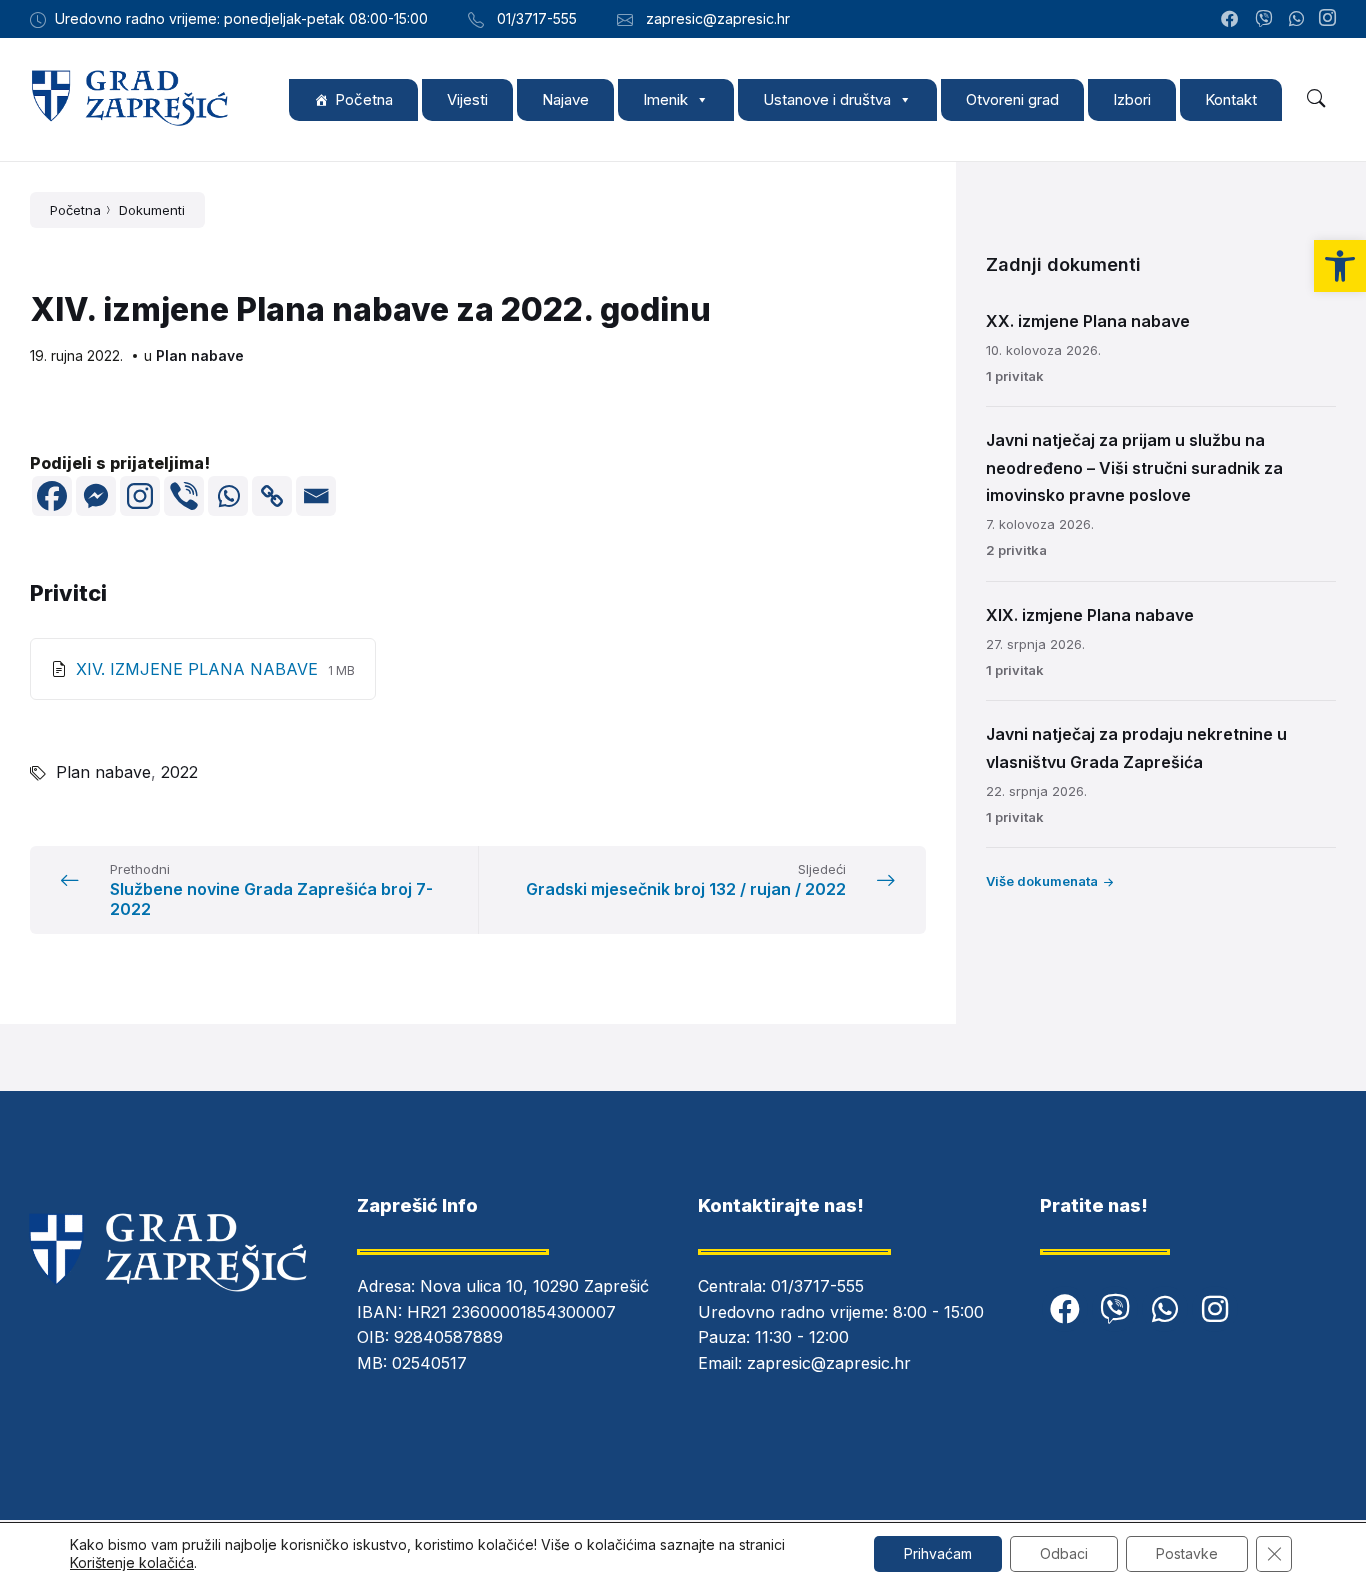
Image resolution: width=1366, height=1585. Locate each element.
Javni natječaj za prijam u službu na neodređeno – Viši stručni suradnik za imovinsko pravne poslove (1134, 467)
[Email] (316, 496)
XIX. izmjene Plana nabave (1090, 615)
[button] (1340, 266)
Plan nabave (200, 355)
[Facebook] (52, 496)
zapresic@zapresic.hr (829, 1363)
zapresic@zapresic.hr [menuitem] (718, 18)
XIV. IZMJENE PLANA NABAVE (199, 669)
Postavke (1187, 1553)
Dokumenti (152, 210)
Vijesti (467, 99)
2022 (179, 772)
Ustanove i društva (827, 99)
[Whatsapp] (228, 496)
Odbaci (1064, 1553)
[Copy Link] (272, 496)
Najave (565, 99)
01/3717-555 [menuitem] (537, 18)
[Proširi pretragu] (1316, 99)
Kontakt (1231, 99)
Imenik (665, 99)
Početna (364, 99)
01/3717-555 (817, 1286)
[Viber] (184, 496)
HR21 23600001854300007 (511, 1312)
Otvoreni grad (1012, 99)
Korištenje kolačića (132, 1562)
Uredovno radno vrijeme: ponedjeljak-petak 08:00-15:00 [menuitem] (241, 18)
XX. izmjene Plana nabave (1088, 321)
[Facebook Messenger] (96, 496)
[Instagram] (1327, 19)
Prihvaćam (938, 1553)
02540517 (429, 1363)
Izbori (1132, 99)
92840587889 (448, 1337)
